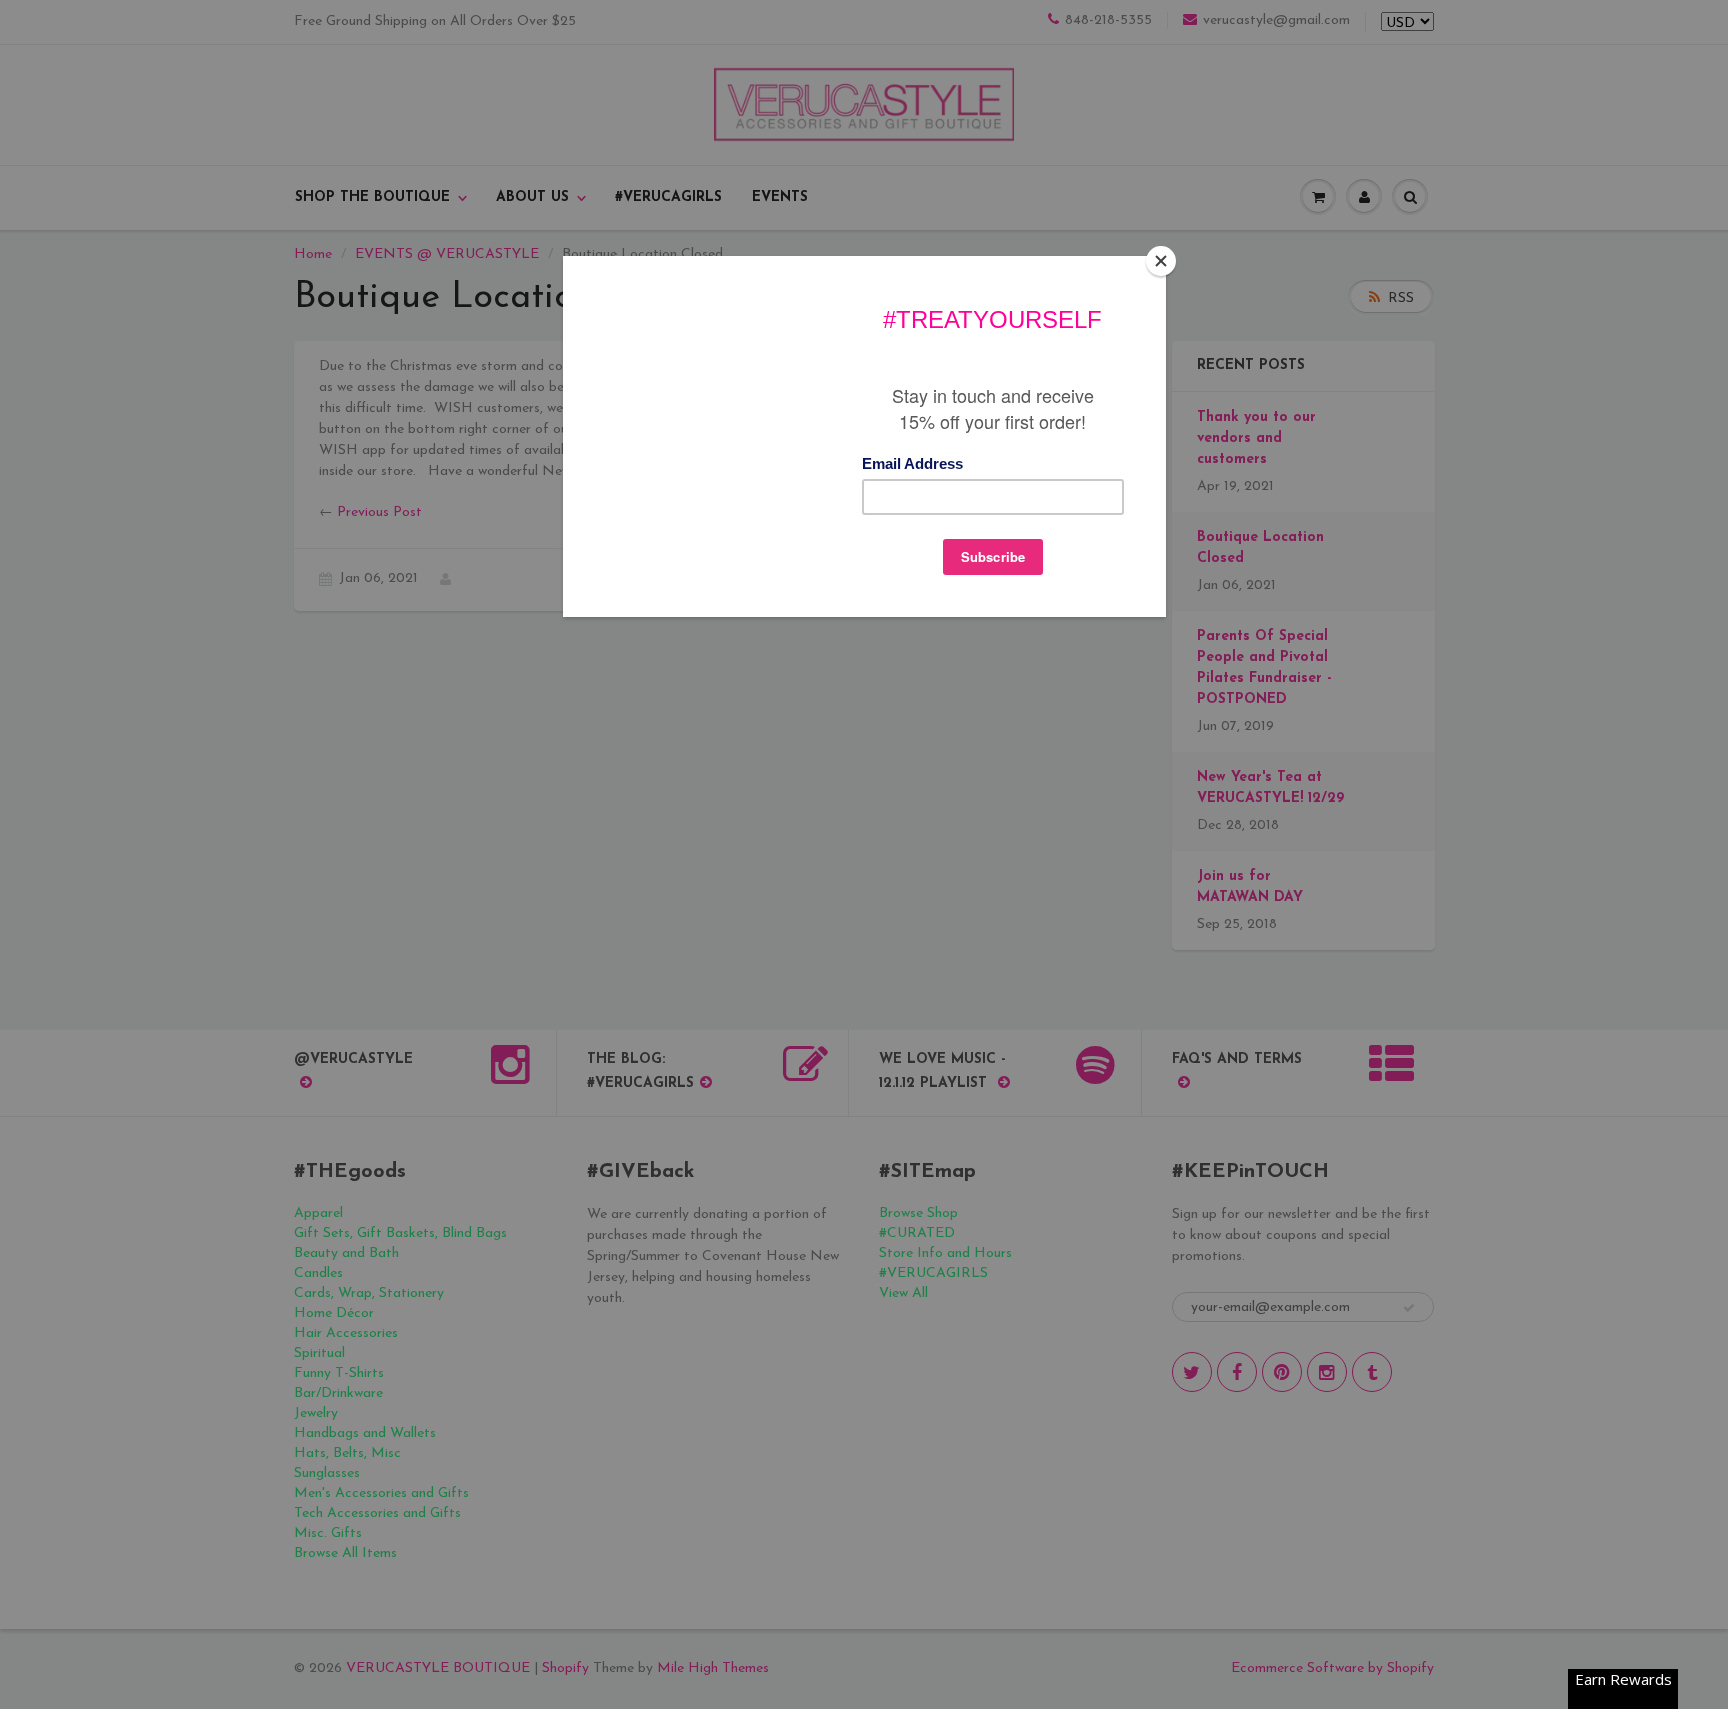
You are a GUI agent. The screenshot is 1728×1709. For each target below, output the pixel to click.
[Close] (1161, 261)
